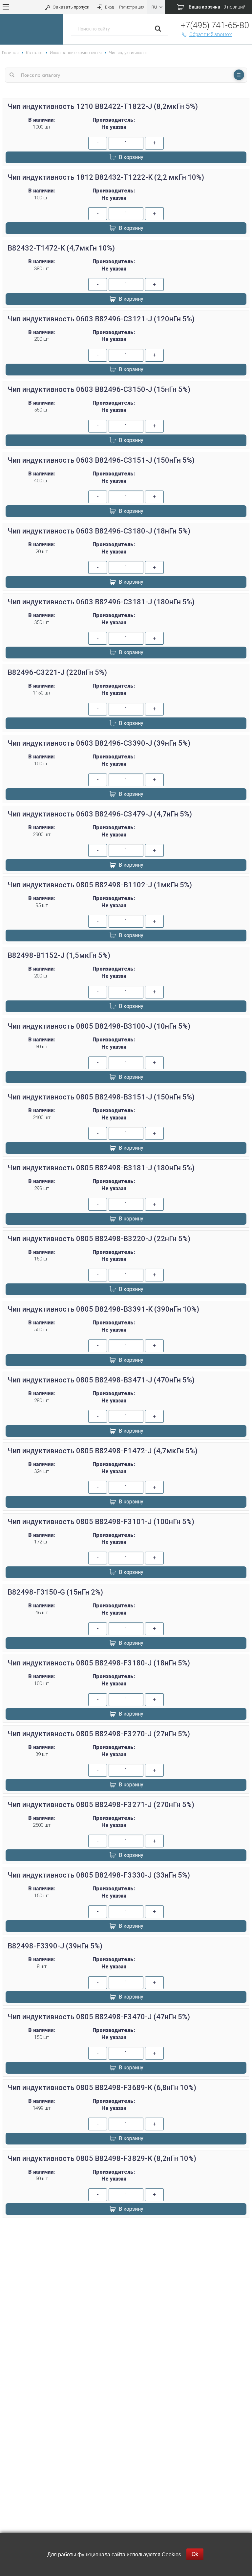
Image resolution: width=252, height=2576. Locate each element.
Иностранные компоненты (76, 53)
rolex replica (126, 2253)
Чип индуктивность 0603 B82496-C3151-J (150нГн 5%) (101, 460)
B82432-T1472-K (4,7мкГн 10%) (61, 248)
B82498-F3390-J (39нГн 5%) (55, 1946)
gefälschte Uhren (126, 2237)
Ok (195, 2554)
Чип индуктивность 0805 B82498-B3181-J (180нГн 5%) (101, 1168)
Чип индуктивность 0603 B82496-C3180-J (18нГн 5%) (99, 531)
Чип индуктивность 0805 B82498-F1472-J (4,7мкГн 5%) (103, 1451)
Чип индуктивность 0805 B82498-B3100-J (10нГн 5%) (99, 1026)
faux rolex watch (126, 2261)
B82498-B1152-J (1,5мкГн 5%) (59, 955)
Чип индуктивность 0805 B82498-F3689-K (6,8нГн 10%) (102, 2088)
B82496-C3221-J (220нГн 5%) (57, 672)
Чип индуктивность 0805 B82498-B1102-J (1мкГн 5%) (100, 885)
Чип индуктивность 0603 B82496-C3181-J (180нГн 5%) (101, 602)
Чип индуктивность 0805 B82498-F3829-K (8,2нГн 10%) (102, 2158)
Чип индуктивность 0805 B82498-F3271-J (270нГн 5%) (101, 1805)
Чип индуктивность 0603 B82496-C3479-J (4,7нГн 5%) (100, 814)
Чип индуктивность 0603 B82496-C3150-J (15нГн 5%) (99, 389)
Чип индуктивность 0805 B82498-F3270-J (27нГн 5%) (99, 1734)
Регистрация (132, 7)
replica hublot (126, 2245)
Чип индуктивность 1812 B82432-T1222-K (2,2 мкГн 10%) (106, 177)
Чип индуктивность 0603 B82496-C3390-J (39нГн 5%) (99, 743)
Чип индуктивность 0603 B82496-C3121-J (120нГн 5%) (101, 319)
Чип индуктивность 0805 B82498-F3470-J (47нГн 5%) (99, 2017)
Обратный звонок (211, 34)
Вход (109, 7)
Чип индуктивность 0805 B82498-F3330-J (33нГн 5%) (99, 1875)
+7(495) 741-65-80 (215, 25)
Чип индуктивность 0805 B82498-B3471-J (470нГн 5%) (101, 1380)
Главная (10, 53)
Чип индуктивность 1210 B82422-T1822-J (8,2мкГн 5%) (103, 106)
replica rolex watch (126, 2230)
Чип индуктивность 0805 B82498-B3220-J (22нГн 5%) (99, 1239)
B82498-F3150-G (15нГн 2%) (55, 1592)
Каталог (34, 53)
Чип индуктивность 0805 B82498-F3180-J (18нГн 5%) (99, 1663)
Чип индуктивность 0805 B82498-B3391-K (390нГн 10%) (103, 1309)
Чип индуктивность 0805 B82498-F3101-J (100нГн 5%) (101, 1522)
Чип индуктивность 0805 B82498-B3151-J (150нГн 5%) (101, 1097)
